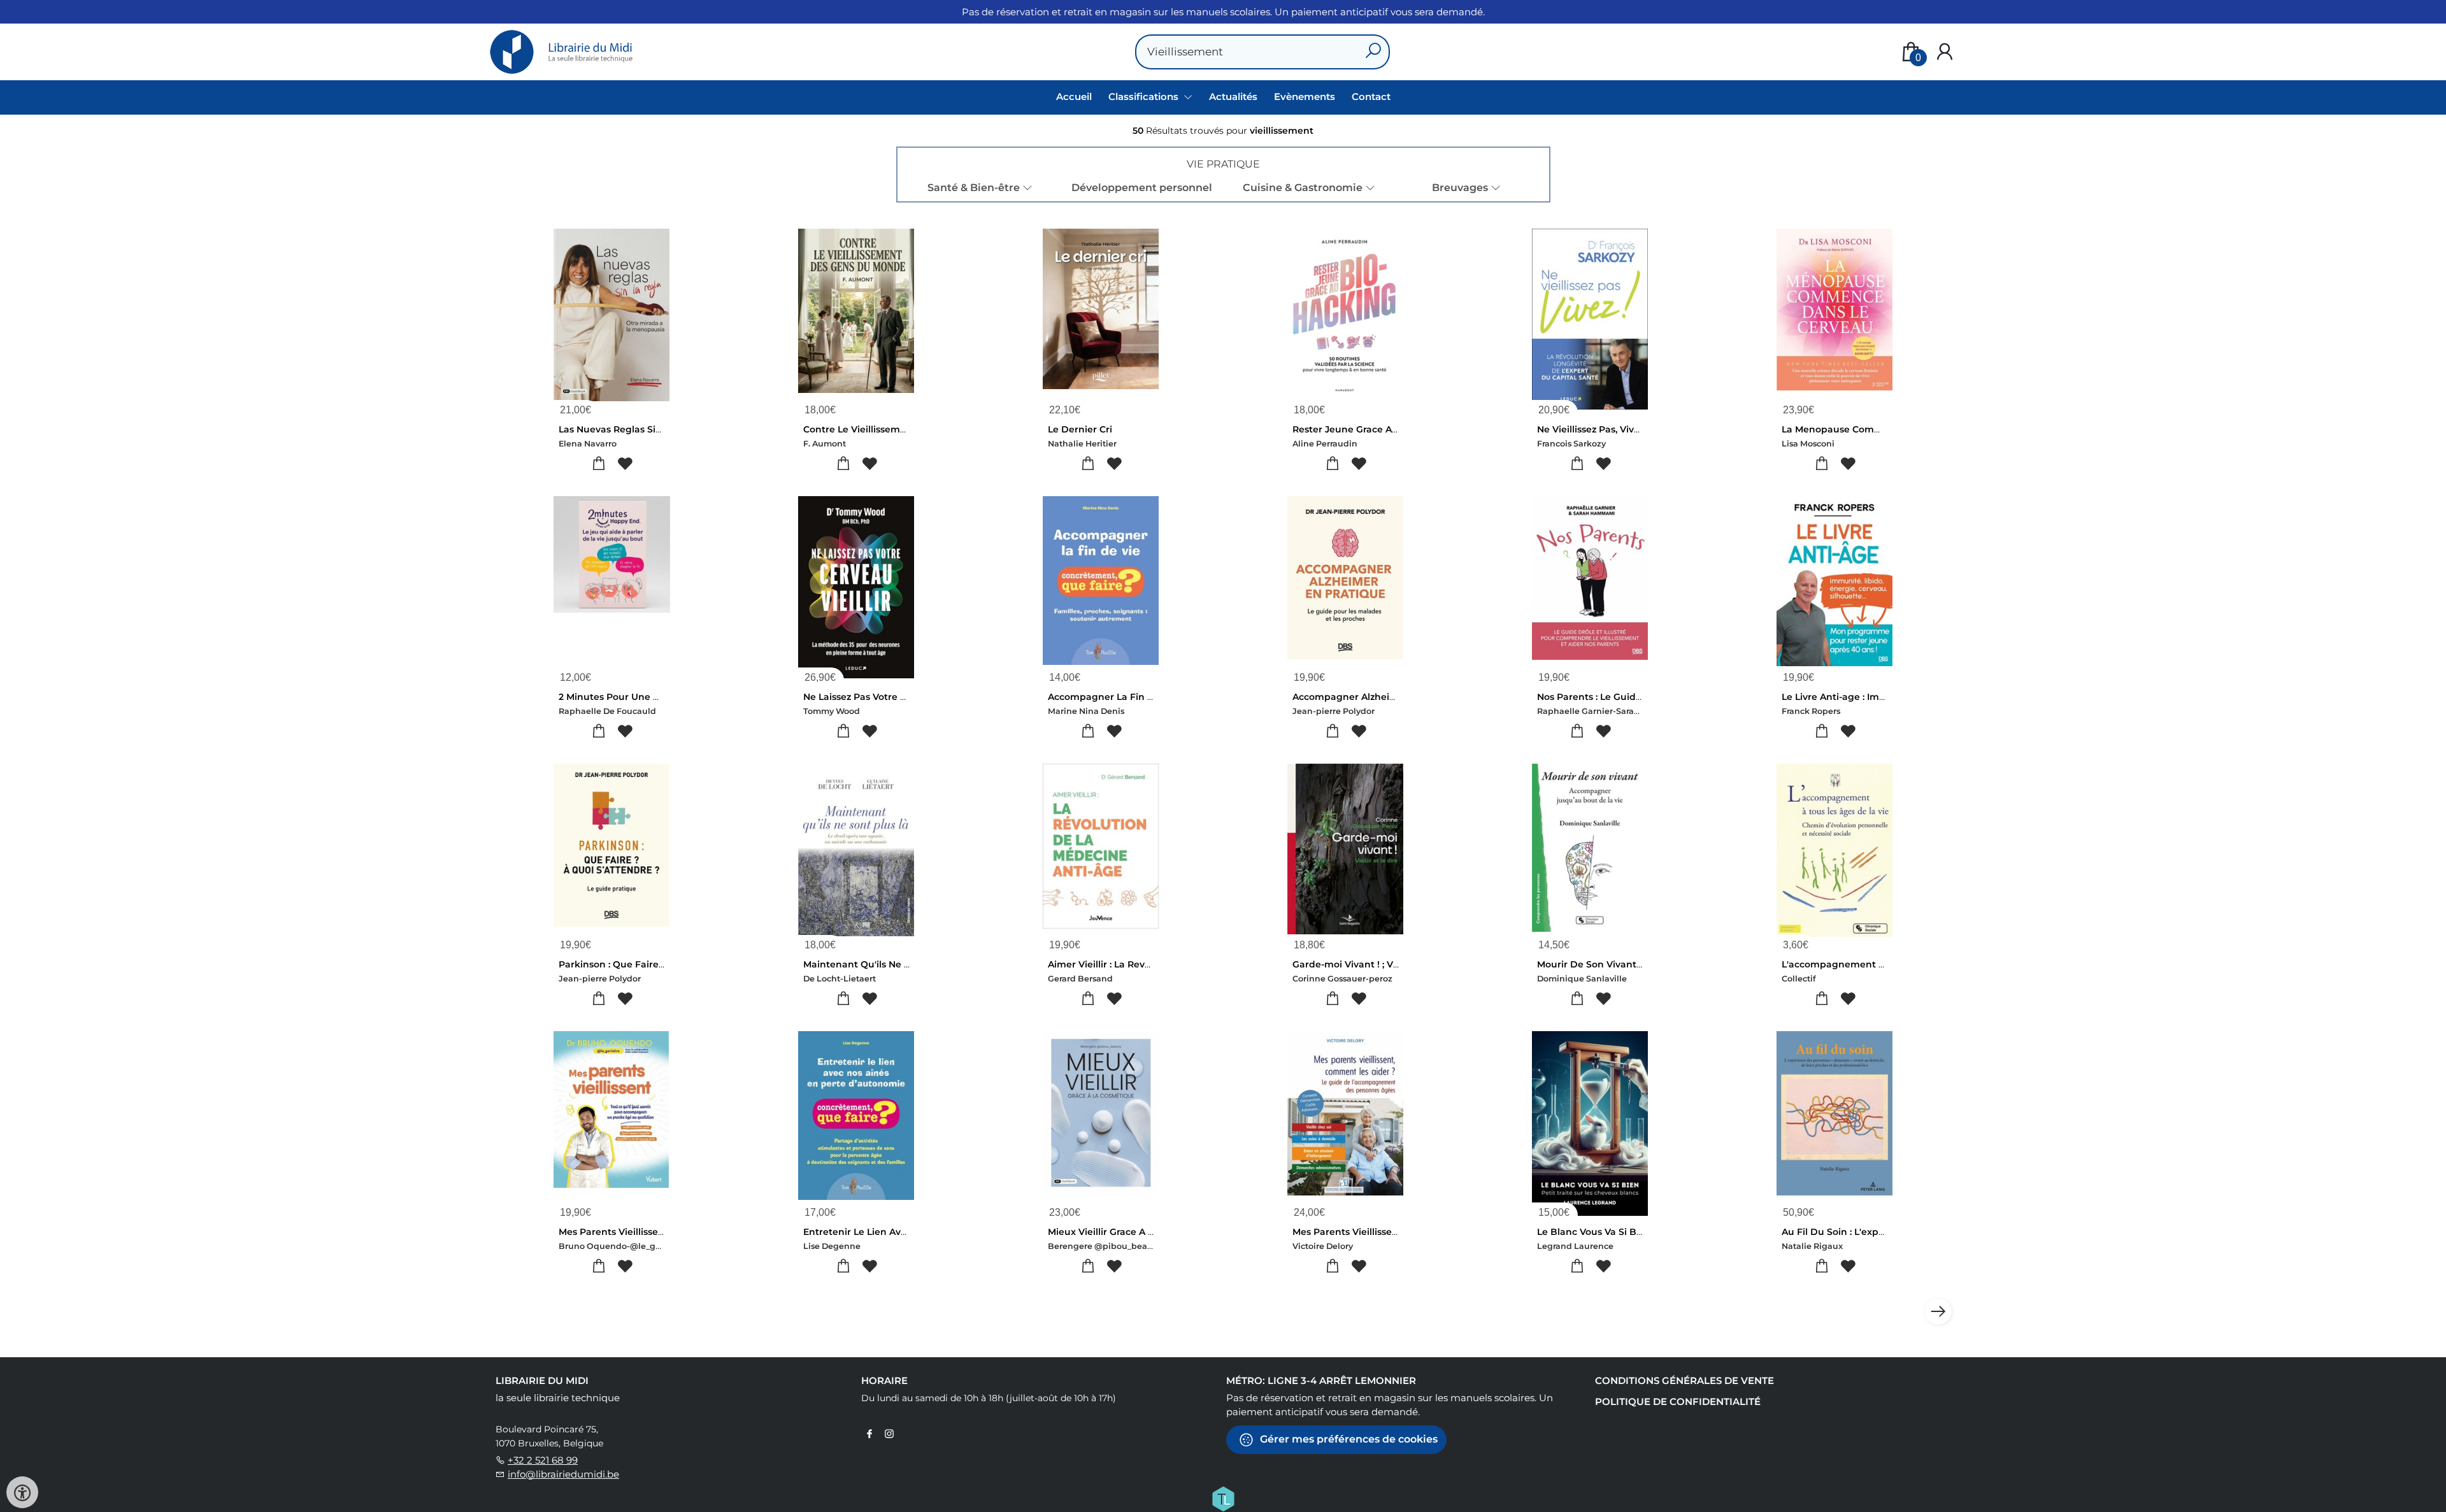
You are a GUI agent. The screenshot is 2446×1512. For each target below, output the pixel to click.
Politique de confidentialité (1678, 1401)
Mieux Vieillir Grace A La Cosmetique (1133, 1232)
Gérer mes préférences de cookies (1348, 1438)
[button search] (1373, 52)
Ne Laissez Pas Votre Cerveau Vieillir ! (889, 697)
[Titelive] (1223, 1497)
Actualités (1233, 96)
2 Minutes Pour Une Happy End (632, 697)
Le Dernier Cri (1080, 429)
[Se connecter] (1945, 52)
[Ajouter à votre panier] (598, 464)
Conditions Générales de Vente (1684, 1380)
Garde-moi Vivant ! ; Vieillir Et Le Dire (1378, 964)
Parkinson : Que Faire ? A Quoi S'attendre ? (659, 964)
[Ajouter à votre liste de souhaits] (625, 464)
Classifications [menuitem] (1145, 96)
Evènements (1305, 96)
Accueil (1074, 96)
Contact (1371, 96)
